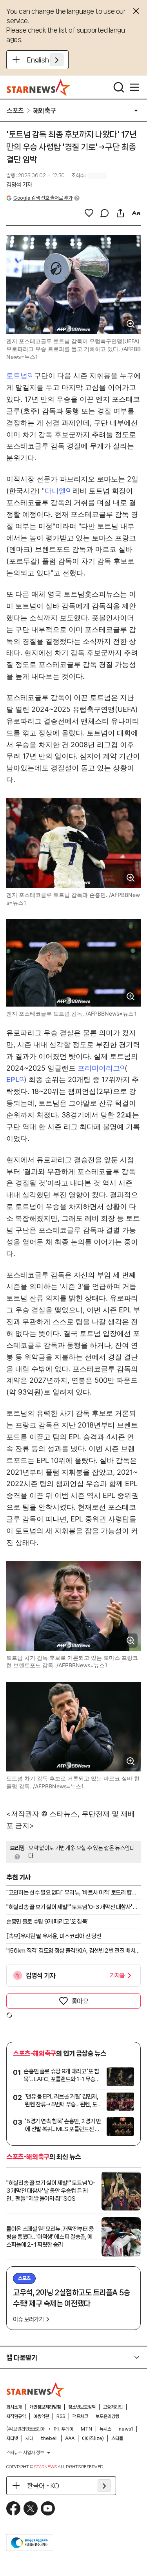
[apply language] (57, 60)
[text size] (136, 213)
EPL (13, 1079)
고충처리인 (113, 2407)
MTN (86, 2429)
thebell (49, 2438)
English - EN (45, 60)
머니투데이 (64, 2429)
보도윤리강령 (107, 2416)
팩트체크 (80, 2416)
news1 (126, 2429)
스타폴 (117, 2438)
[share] (120, 213)
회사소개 (14, 2407)
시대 (29, 2438)
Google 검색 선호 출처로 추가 (43, 198)
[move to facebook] (13, 2508)
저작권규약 (16, 2416)
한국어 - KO (43, 2486)
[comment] (105, 213)
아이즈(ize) (93, 2438)
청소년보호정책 (82, 2407)
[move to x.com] (31, 2508)
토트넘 (17, 376)
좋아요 (80, 2001)
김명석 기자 (19, 185)
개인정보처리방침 (45, 2407)
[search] (119, 87)
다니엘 (55, 491)
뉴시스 (105, 2429)
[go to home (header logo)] (39, 87)
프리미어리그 (99, 1068)
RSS (61, 2416)
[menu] (134, 87)
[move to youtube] (48, 2508)
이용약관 (41, 2416)
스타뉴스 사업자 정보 (25, 2453)
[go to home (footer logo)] (36, 2390)
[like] (89, 213)
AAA (70, 2438)
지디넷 (12, 2438)
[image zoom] (131, 324)
